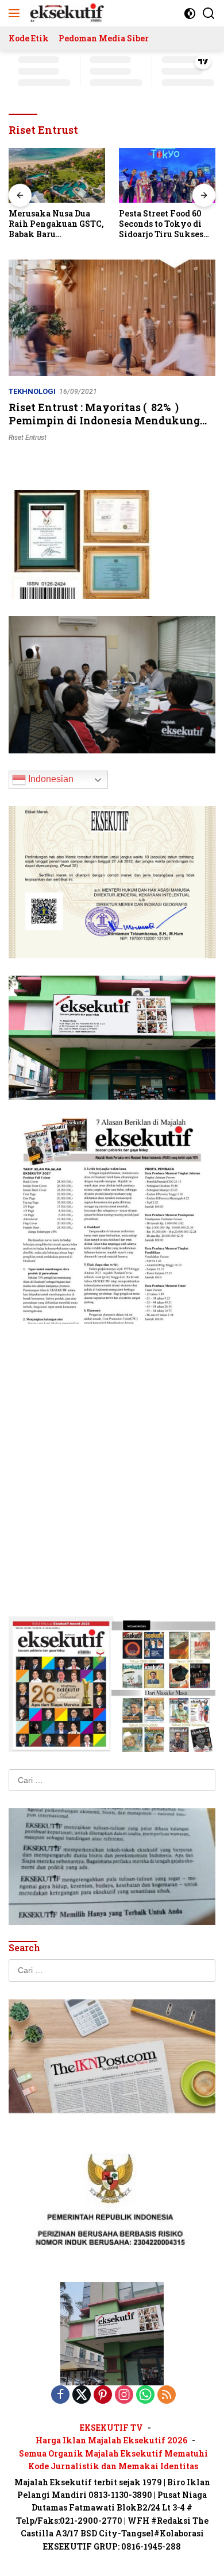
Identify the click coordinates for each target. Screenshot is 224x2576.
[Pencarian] (209, 13)
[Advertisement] (112, 1453)
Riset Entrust (28, 438)
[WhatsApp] (145, 2395)
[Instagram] (124, 2395)
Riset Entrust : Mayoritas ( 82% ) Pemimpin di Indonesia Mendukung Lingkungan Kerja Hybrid (104, 421)
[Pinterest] (103, 2395)
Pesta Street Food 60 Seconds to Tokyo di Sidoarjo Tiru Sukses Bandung (161, 224)
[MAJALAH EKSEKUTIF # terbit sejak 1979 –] (66, 13)
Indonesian (50, 779)
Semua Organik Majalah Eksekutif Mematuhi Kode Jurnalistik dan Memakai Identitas (113, 2460)
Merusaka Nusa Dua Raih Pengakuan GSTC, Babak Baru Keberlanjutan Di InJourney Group (56, 224)
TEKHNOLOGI (32, 391)
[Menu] (16, 13)
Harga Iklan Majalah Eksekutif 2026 (111, 2440)
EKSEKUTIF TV (111, 2428)
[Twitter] (82, 2395)
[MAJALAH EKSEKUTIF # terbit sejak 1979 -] (112, 2333)
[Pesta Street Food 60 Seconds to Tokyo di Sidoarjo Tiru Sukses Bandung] (167, 175)
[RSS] (167, 2395)
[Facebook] (60, 2395)
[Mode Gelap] (190, 13)
